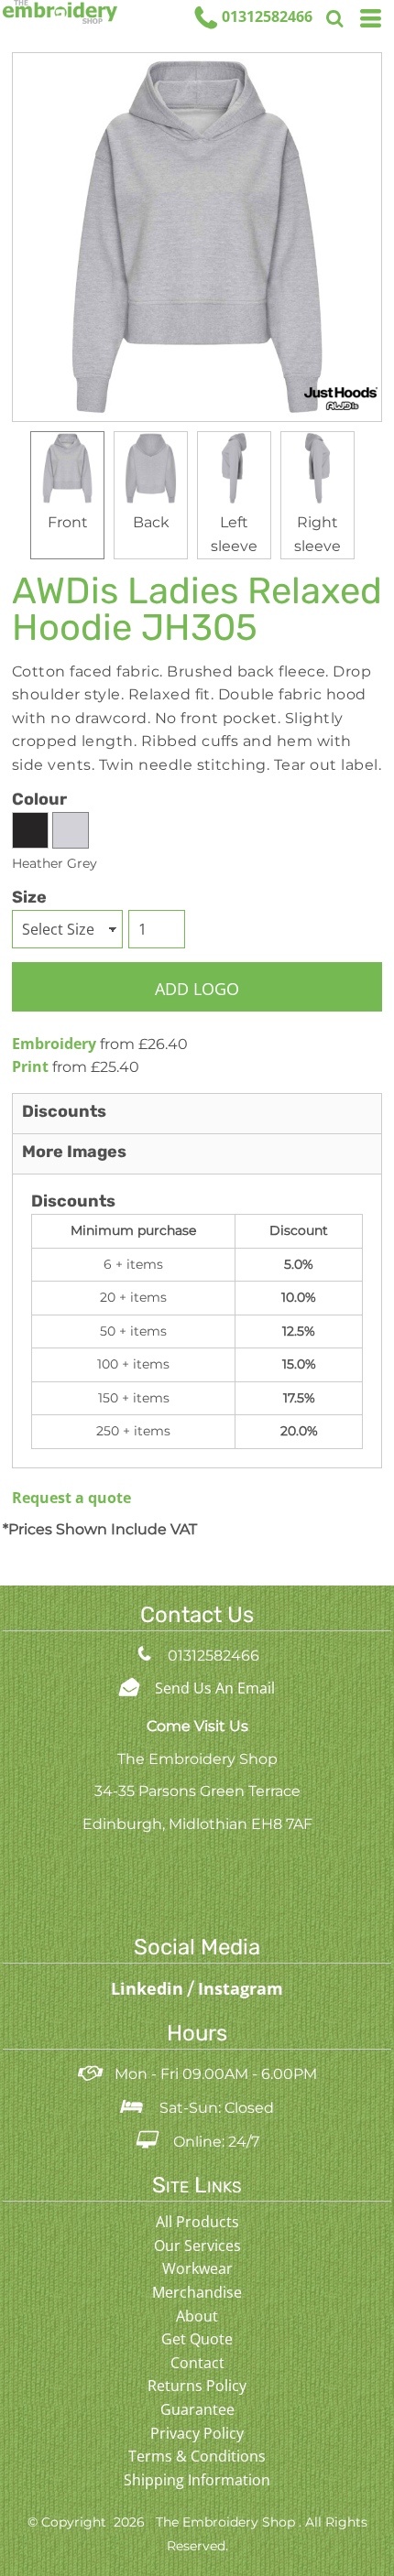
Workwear (197, 2268)
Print (30, 1066)
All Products (197, 2222)
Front (68, 522)
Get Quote (197, 2339)
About (197, 2316)
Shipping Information (197, 2480)
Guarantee (197, 2409)
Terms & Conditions (197, 2456)
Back (151, 522)
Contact (197, 2363)
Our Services (197, 2246)
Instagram (241, 1988)
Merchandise (197, 2292)
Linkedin (149, 1988)
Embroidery (54, 1044)
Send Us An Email (215, 1688)
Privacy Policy (197, 2433)
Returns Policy (197, 2386)
